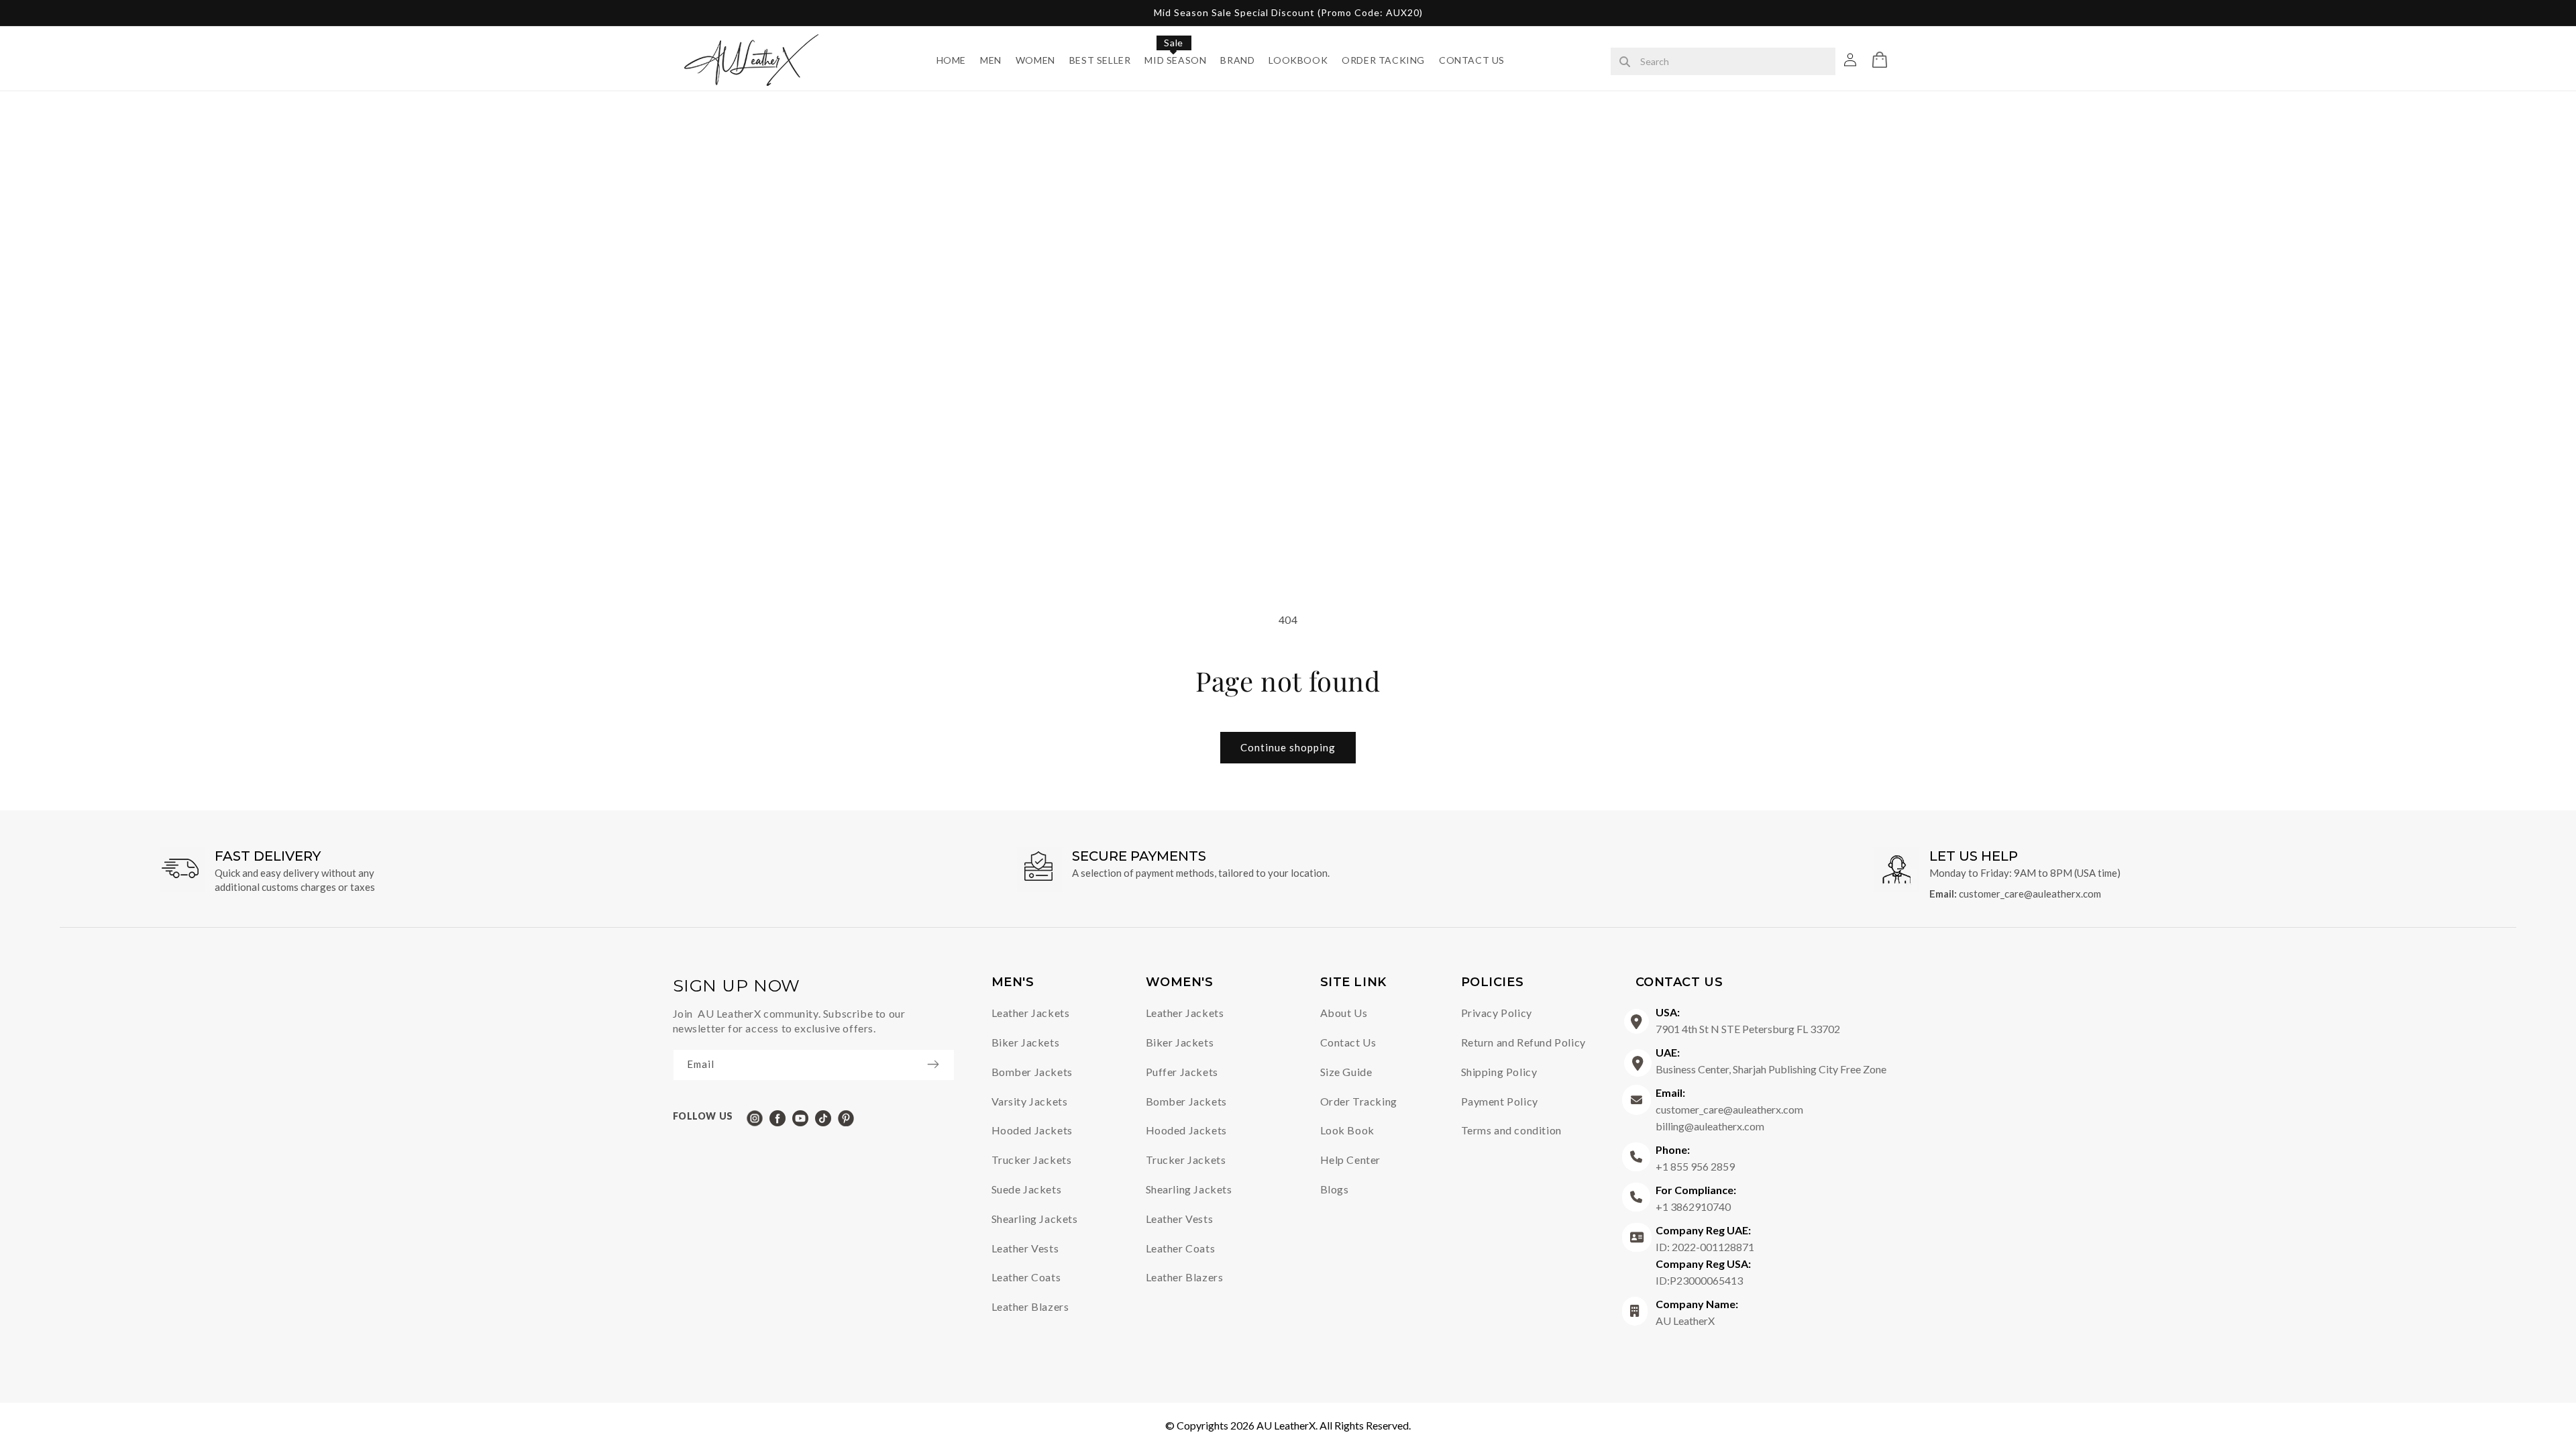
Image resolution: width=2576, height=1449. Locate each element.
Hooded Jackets (1032, 1130)
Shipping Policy (1499, 1072)
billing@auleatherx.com (1710, 1126)
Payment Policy (1500, 1101)
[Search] (1625, 62)
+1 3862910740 (1696, 1198)
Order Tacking (1383, 60)
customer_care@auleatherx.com (2030, 894)
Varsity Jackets (1030, 1101)
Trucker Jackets (1032, 1160)
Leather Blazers (1030, 1306)
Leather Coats (1026, 1277)
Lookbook (1298, 60)
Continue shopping (1288, 747)
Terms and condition (1511, 1130)
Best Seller (1100, 60)
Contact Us (1472, 60)
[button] (1880, 60)
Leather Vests (1025, 1248)
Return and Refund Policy (1523, 1042)
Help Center (1351, 1160)
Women (1035, 60)
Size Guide (1346, 1072)
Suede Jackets (1027, 1189)
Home (951, 60)
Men (991, 60)
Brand (1237, 60)
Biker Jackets (1026, 1042)
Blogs (1335, 1189)
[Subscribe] (940, 1064)
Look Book (1347, 1130)
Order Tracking (1359, 1101)
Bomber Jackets (1032, 1072)
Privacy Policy (1497, 1013)
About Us (1344, 1013)
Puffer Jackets (1182, 1072)
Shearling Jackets (1035, 1219)
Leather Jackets (1031, 1013)
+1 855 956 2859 (1695, 1158)
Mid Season (1175, 60)
